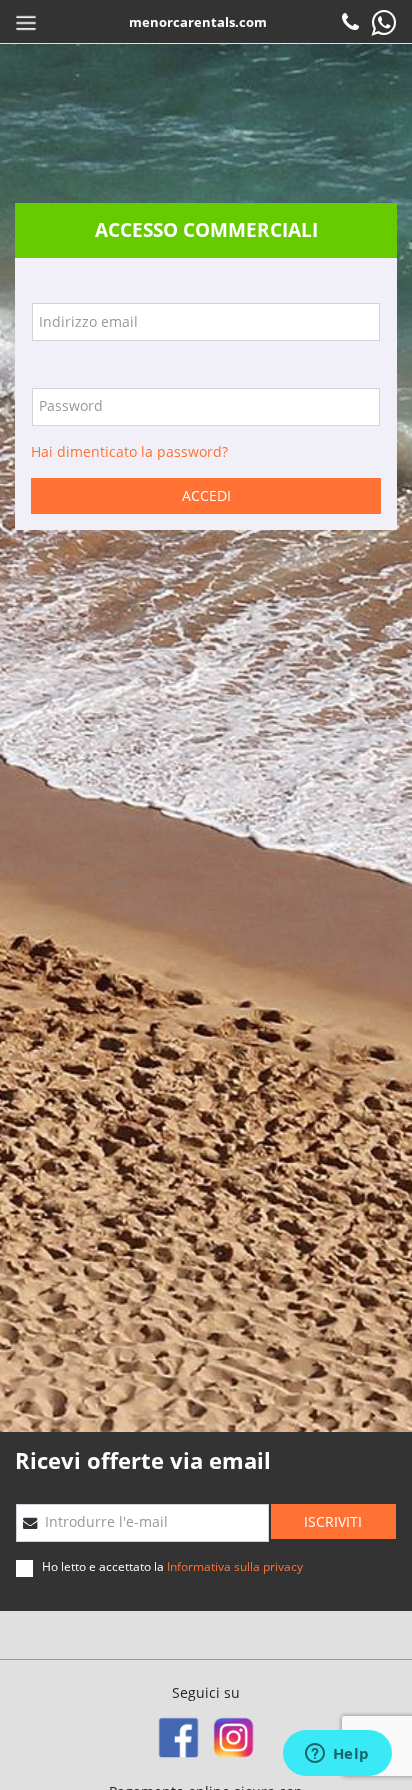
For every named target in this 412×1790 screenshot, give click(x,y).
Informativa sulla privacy (235, 1566)
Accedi (206, 495)
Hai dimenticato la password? (129, 451)
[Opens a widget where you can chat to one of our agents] (337, 1755)
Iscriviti (333, 1521)
